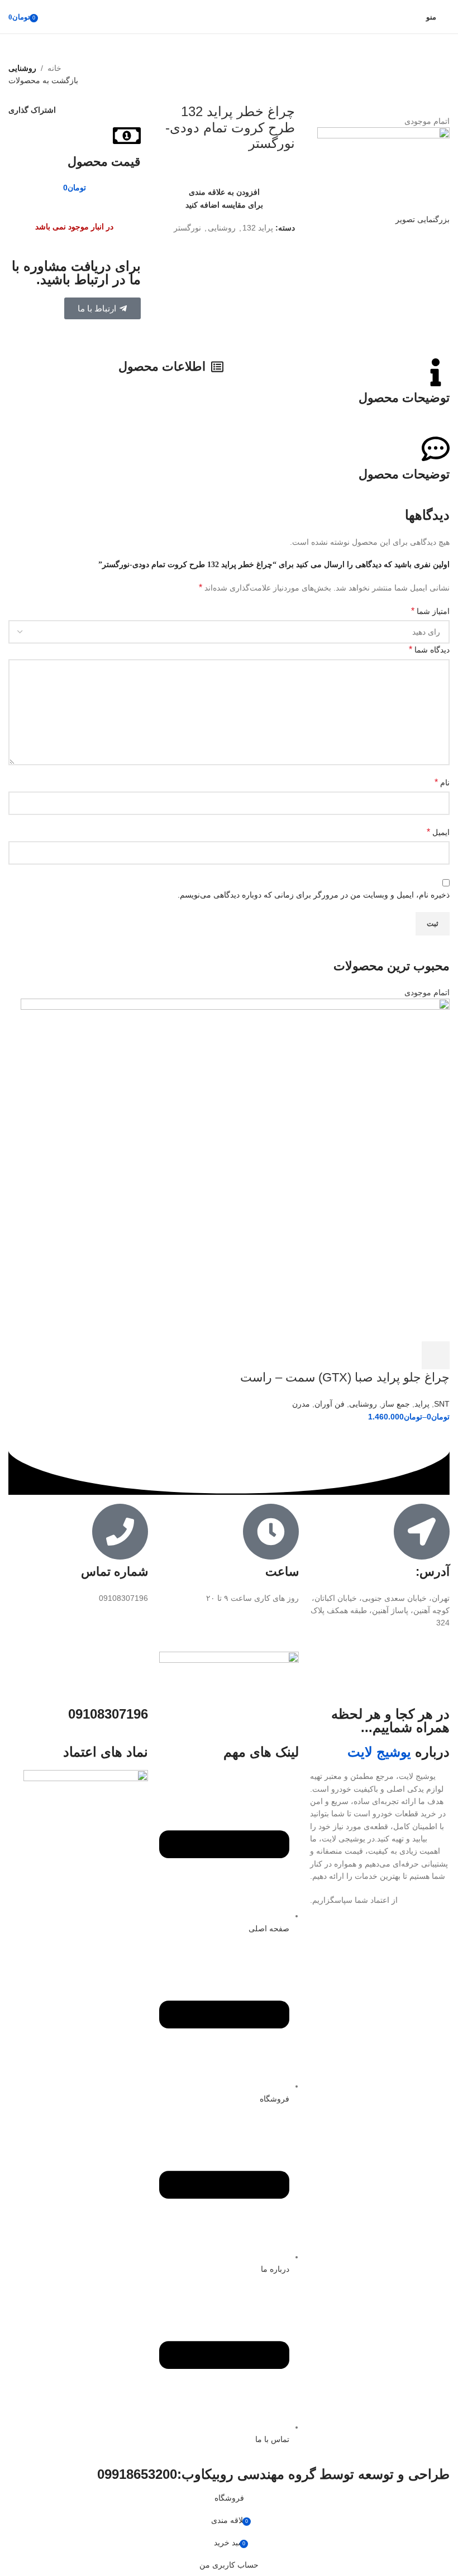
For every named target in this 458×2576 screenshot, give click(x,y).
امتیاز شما (430, 611)
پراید (422, 1404)
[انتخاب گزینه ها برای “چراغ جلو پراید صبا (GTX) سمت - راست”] (436, 1355)
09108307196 (108, 1714)
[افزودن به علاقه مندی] (345, 1355)
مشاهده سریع (405, 1355)
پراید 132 (258, 228)
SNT (442, 1404)
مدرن (301, 1404)
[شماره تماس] (120, 1532)
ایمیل (438, 832)
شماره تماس (115, 1572)
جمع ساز (396, 1404)
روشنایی (22, 68)
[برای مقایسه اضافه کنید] (375, 1355)
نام (442, 782)
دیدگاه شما (429, 649)
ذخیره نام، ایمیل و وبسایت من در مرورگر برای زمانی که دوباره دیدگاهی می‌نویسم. (314, 895)
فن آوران (330, 1404)
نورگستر (187, 228)
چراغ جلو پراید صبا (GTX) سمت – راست (345, 1377)
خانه (54, 68)
